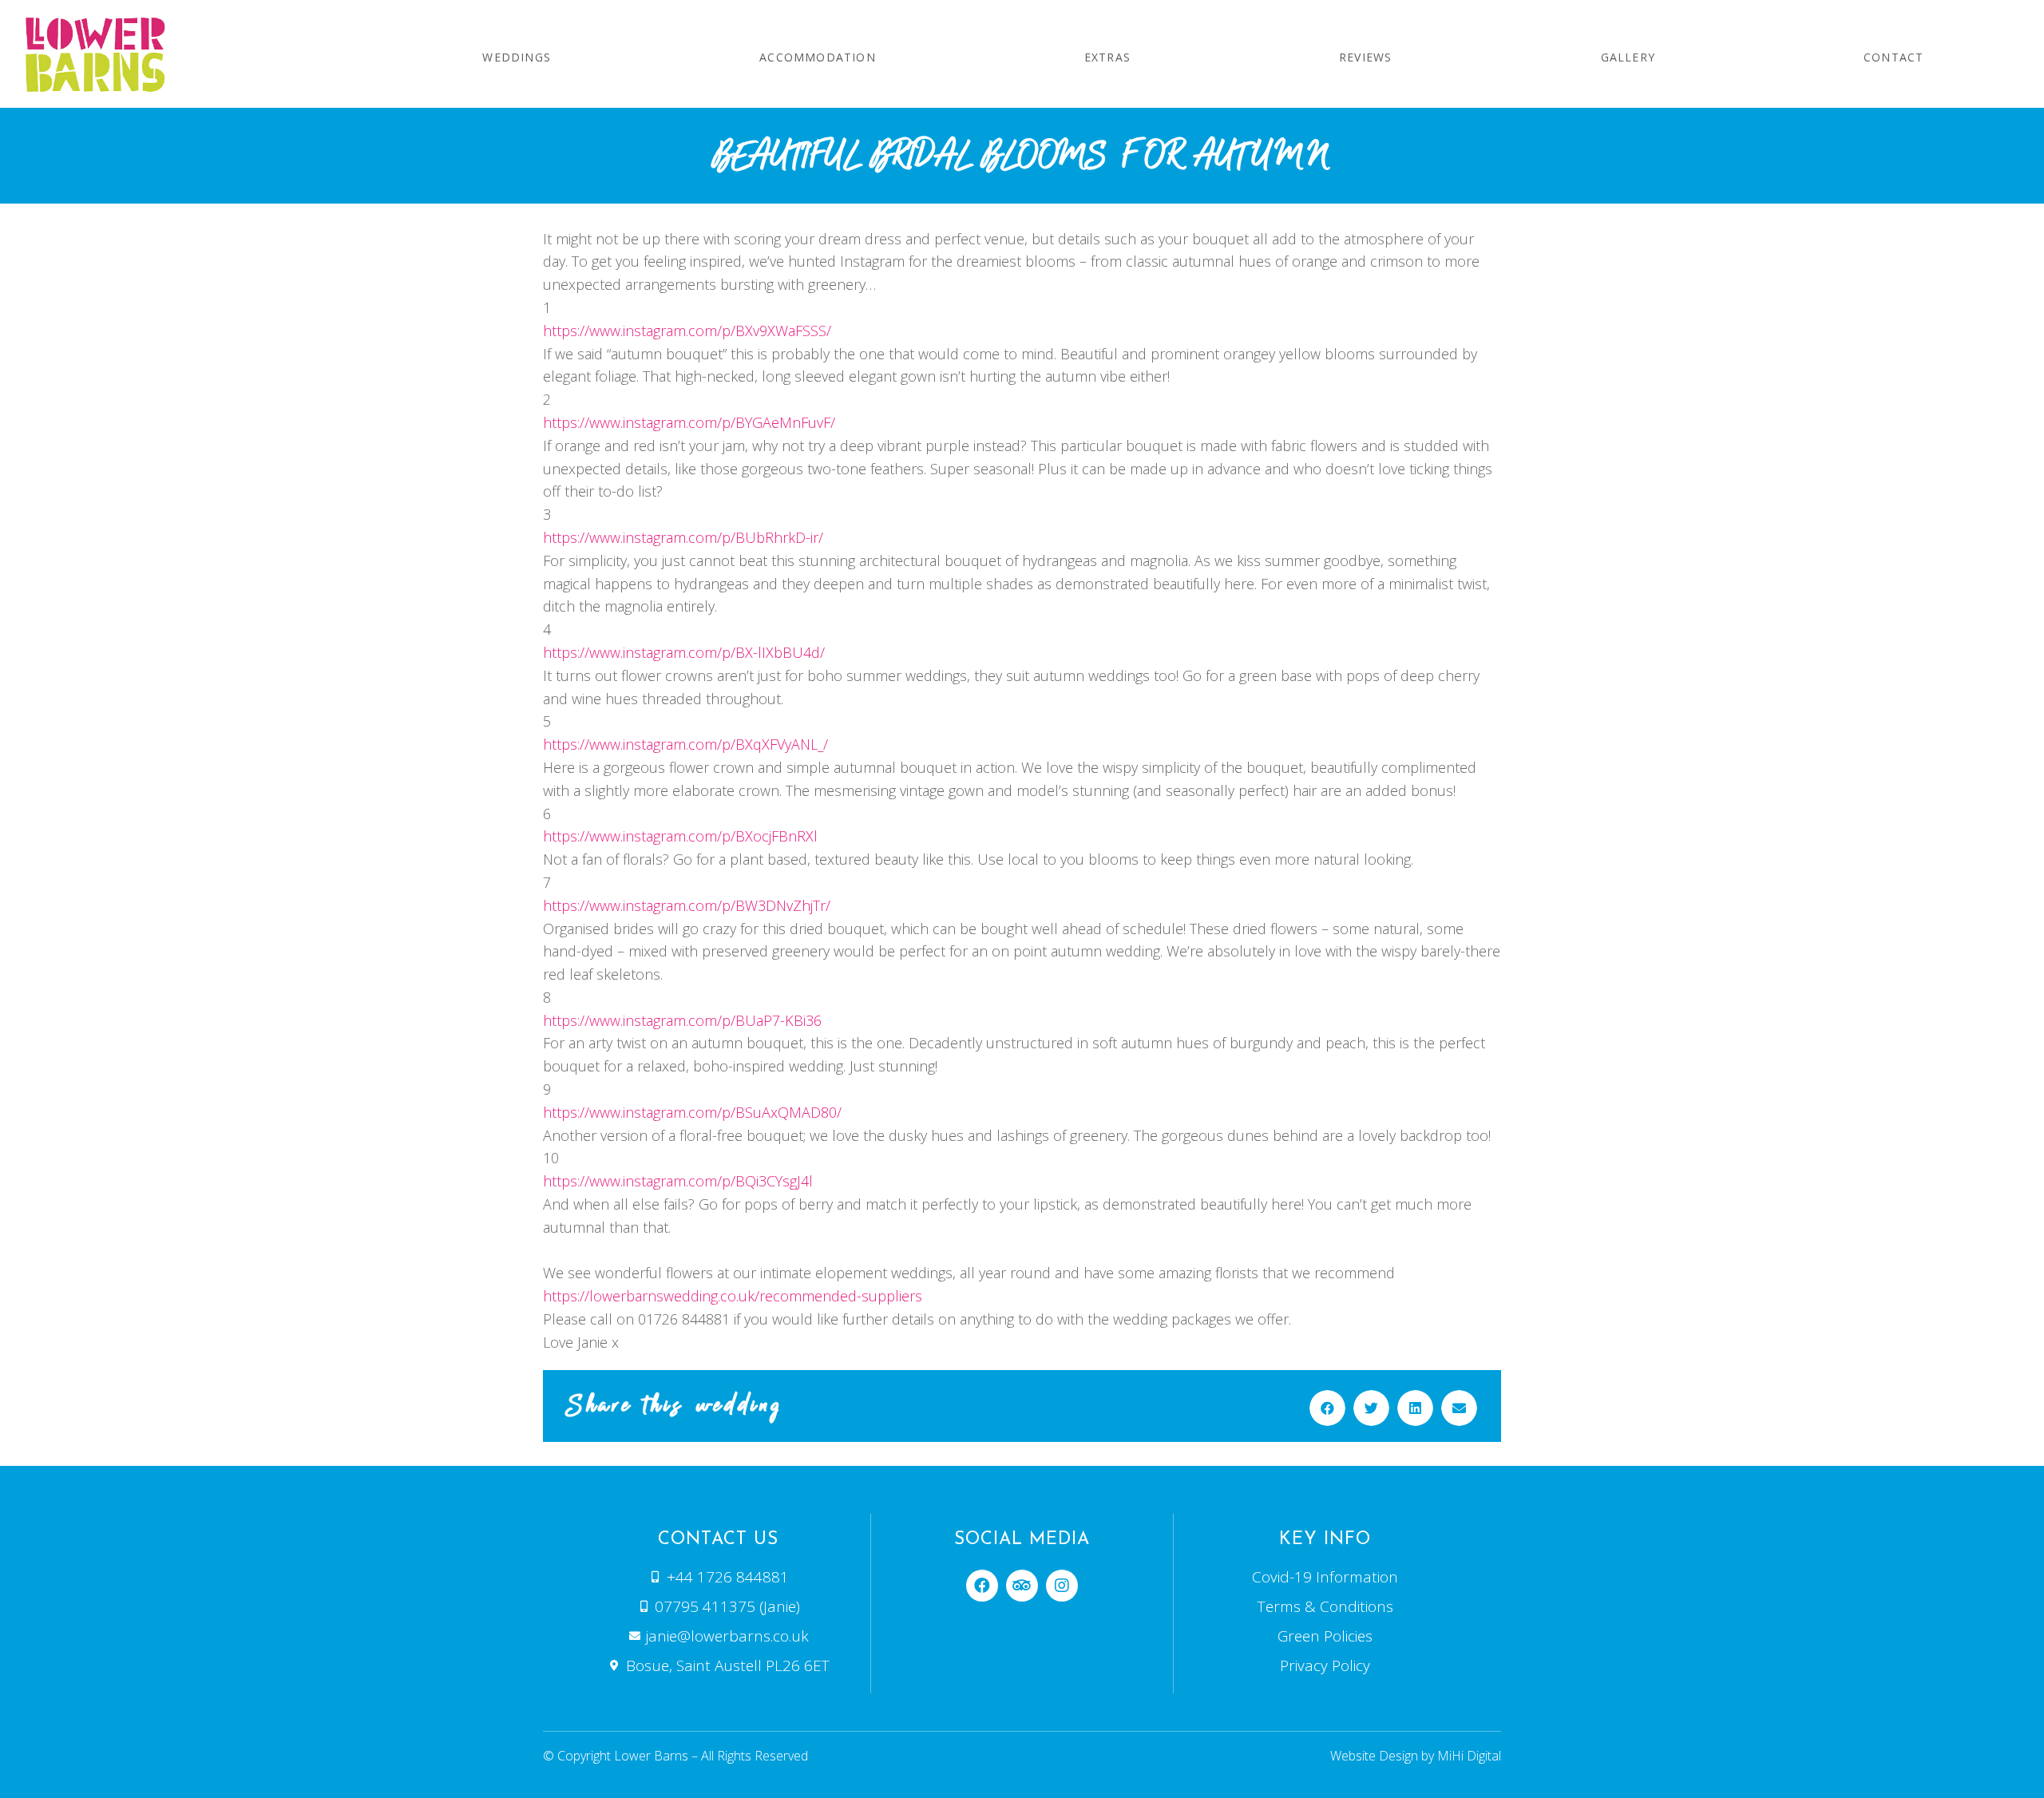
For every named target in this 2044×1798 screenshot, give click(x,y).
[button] (1327, 1408)
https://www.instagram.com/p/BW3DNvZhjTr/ (687, 905)
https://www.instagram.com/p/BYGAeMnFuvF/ (689, 422)
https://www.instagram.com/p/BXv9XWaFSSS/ (687, 331)
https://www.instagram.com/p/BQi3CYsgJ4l (678, 1181)
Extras (1107, 57)
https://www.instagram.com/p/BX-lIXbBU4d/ (684, 652)
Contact (1893, 57)
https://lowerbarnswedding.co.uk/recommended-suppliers (733, 1296)
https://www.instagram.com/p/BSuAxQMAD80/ (692, 1112)
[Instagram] (1062, 1586)
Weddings (517, 57)
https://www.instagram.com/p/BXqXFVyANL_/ (685, 744)
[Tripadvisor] (1022, 1586)
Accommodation (818, 57)
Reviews (1365, 57)
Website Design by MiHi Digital (1416, 1756)
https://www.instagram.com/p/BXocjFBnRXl (680, 836)
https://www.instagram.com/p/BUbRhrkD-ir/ (683, 537)
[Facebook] (982, 1586)
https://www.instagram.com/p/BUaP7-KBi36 (682, 1020)
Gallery (1628, 57)
